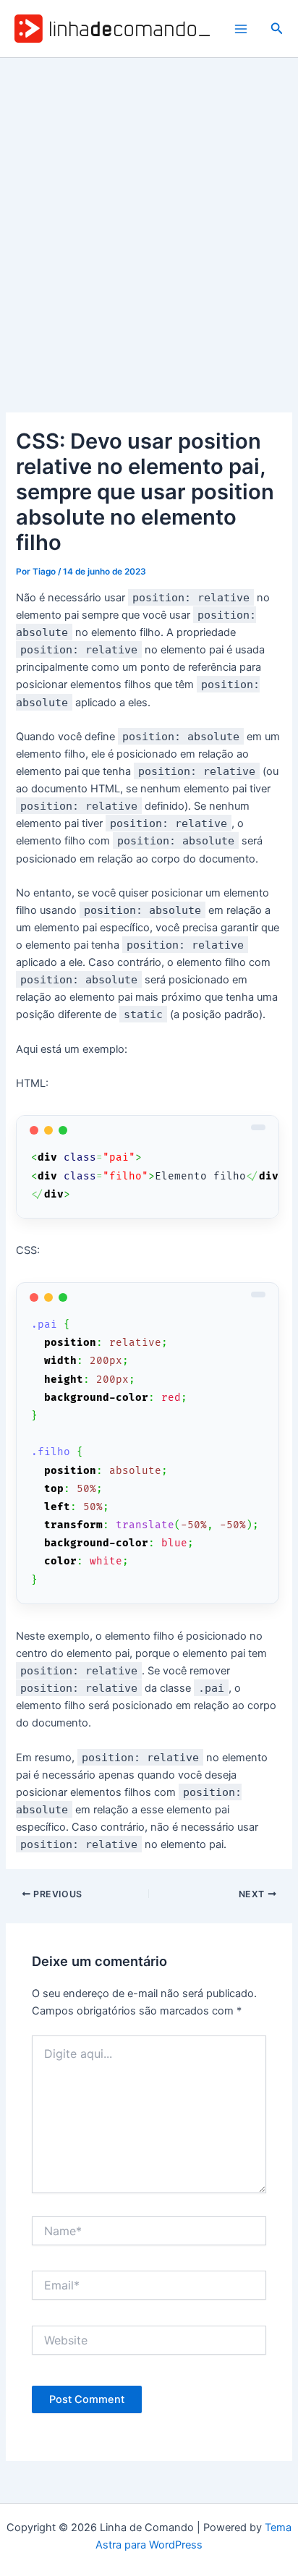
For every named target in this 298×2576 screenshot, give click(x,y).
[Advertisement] (149, 214)
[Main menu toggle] (241, 29)
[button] (277, 29)
